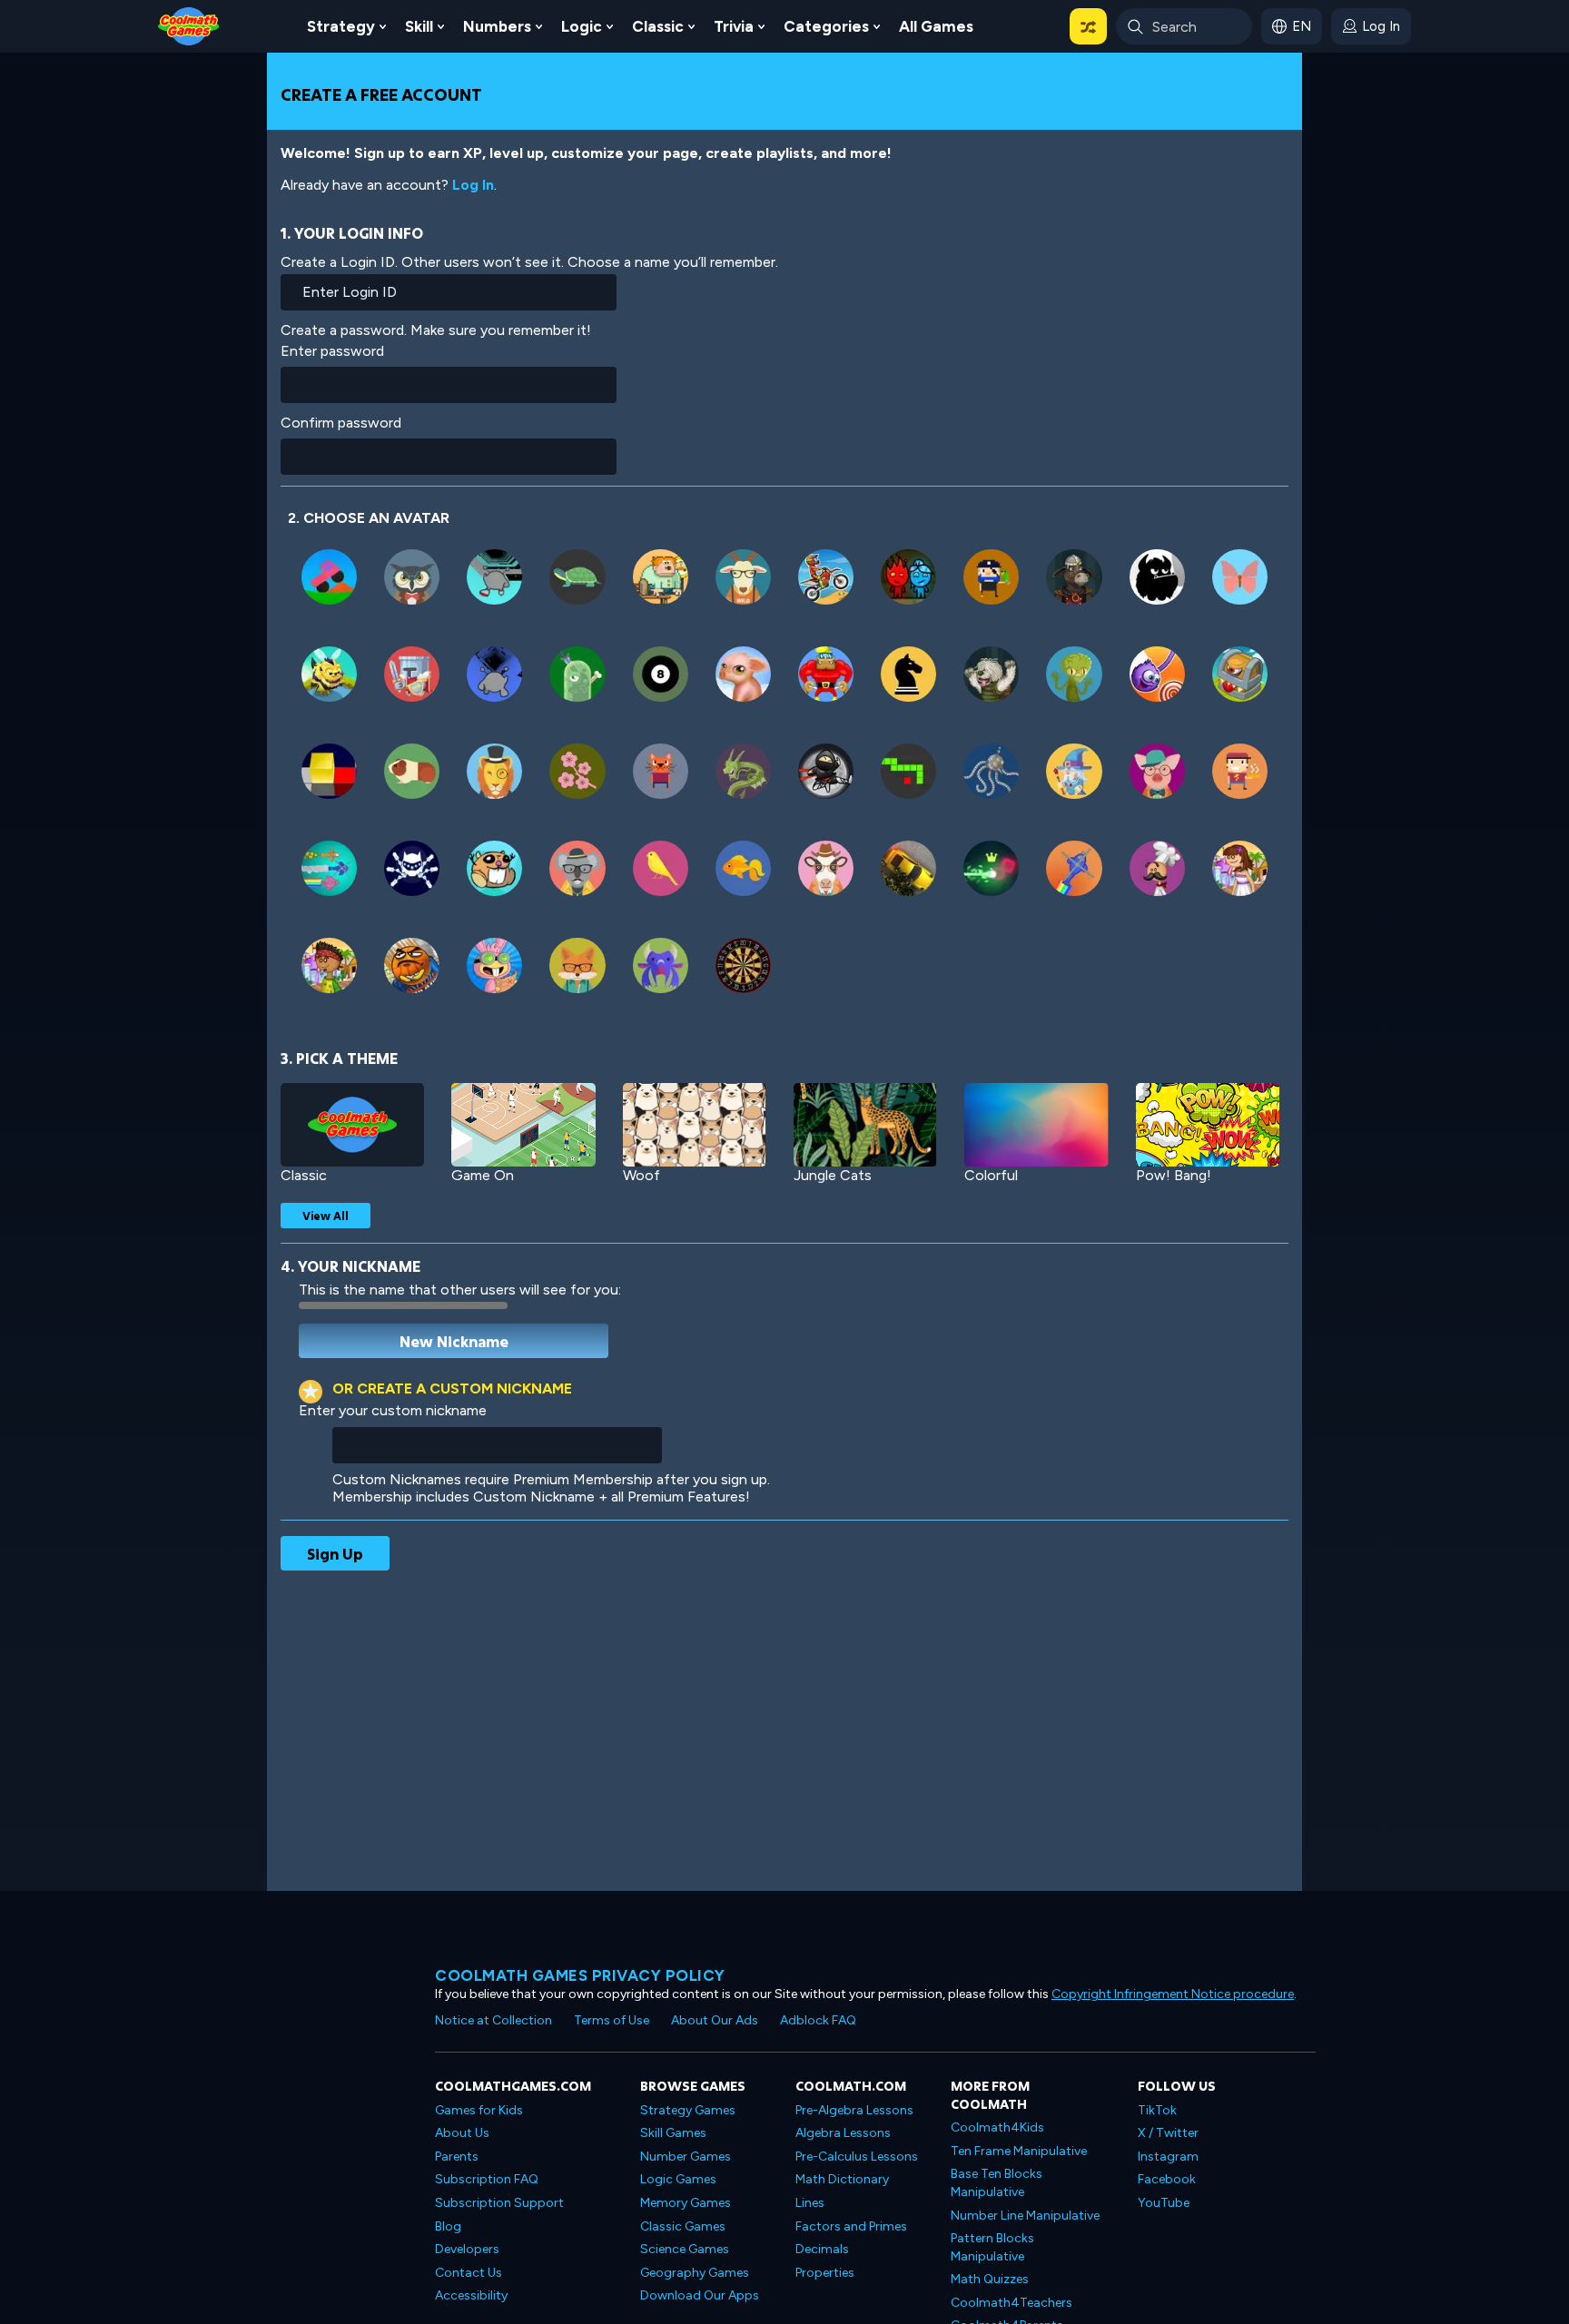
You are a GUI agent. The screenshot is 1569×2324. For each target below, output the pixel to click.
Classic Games (683, 2226)
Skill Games (673, 2133)
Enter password (332, 351)
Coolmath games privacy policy (580, 1975)
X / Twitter (1168, 2133)
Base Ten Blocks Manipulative (997, 2183)
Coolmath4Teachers (1011, 2303)
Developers (467, 2249)
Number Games (686, 2157)
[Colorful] (1036, 1125)
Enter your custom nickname (393, 1410)
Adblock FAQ (818, 2020)
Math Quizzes (990, 2279)
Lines (810, 2203)
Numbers (497, 26)
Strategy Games (688, 2110)
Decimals (822, 2249)
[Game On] (523, 1125)
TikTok (1157, 2110)
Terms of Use (612, 2020)
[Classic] (352, 1125)
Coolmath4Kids (997, 2127)
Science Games (685, 2249)
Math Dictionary (842, 2179)
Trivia (734, 26)
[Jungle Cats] (865, 1125)
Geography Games (695, 2273)
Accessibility (471, 2295)
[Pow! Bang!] (1208, 1125)
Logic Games (678, 2179)
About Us (462, 2133)
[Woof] (695, 1125)
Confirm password (341, 423)
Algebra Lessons (843, 2133)
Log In (473, 185)
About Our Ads (715, 2020)
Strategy (341, 26)
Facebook (1167, 2179)
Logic (582, 26)
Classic (658, 26)
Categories (826, 26)
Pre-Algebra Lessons (854, 2110)
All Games (936, 26)
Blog (448, 2226)
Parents (457, 2157)
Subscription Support (499, 2203)
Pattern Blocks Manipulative (992, 2247)
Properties (825, 2273)
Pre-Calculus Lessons (857, 2157)
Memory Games (686, 2203)
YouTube (1164, 2203)
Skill (419, 26)
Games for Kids (479, 2110)
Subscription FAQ (487, 2179)
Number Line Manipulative (1025, 2216)
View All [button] (326, 1216)
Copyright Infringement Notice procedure (1173, 1994)
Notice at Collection (493, 2020)
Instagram (1168, 2157)
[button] (1088, 26)
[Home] (189, 25)
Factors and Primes (851, 2226)
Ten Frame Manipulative (1019, 2151)
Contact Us (469, 2273)
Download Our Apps (700, 2295)
